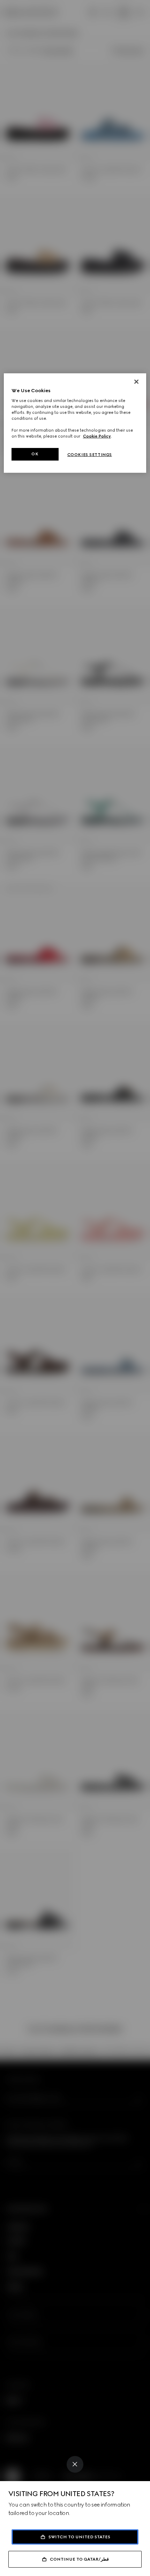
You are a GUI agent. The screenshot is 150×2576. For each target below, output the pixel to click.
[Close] (75, 2464)
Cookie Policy (97, 436)
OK (35, 454)
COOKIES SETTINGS (90, 455)
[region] (75, 423)
